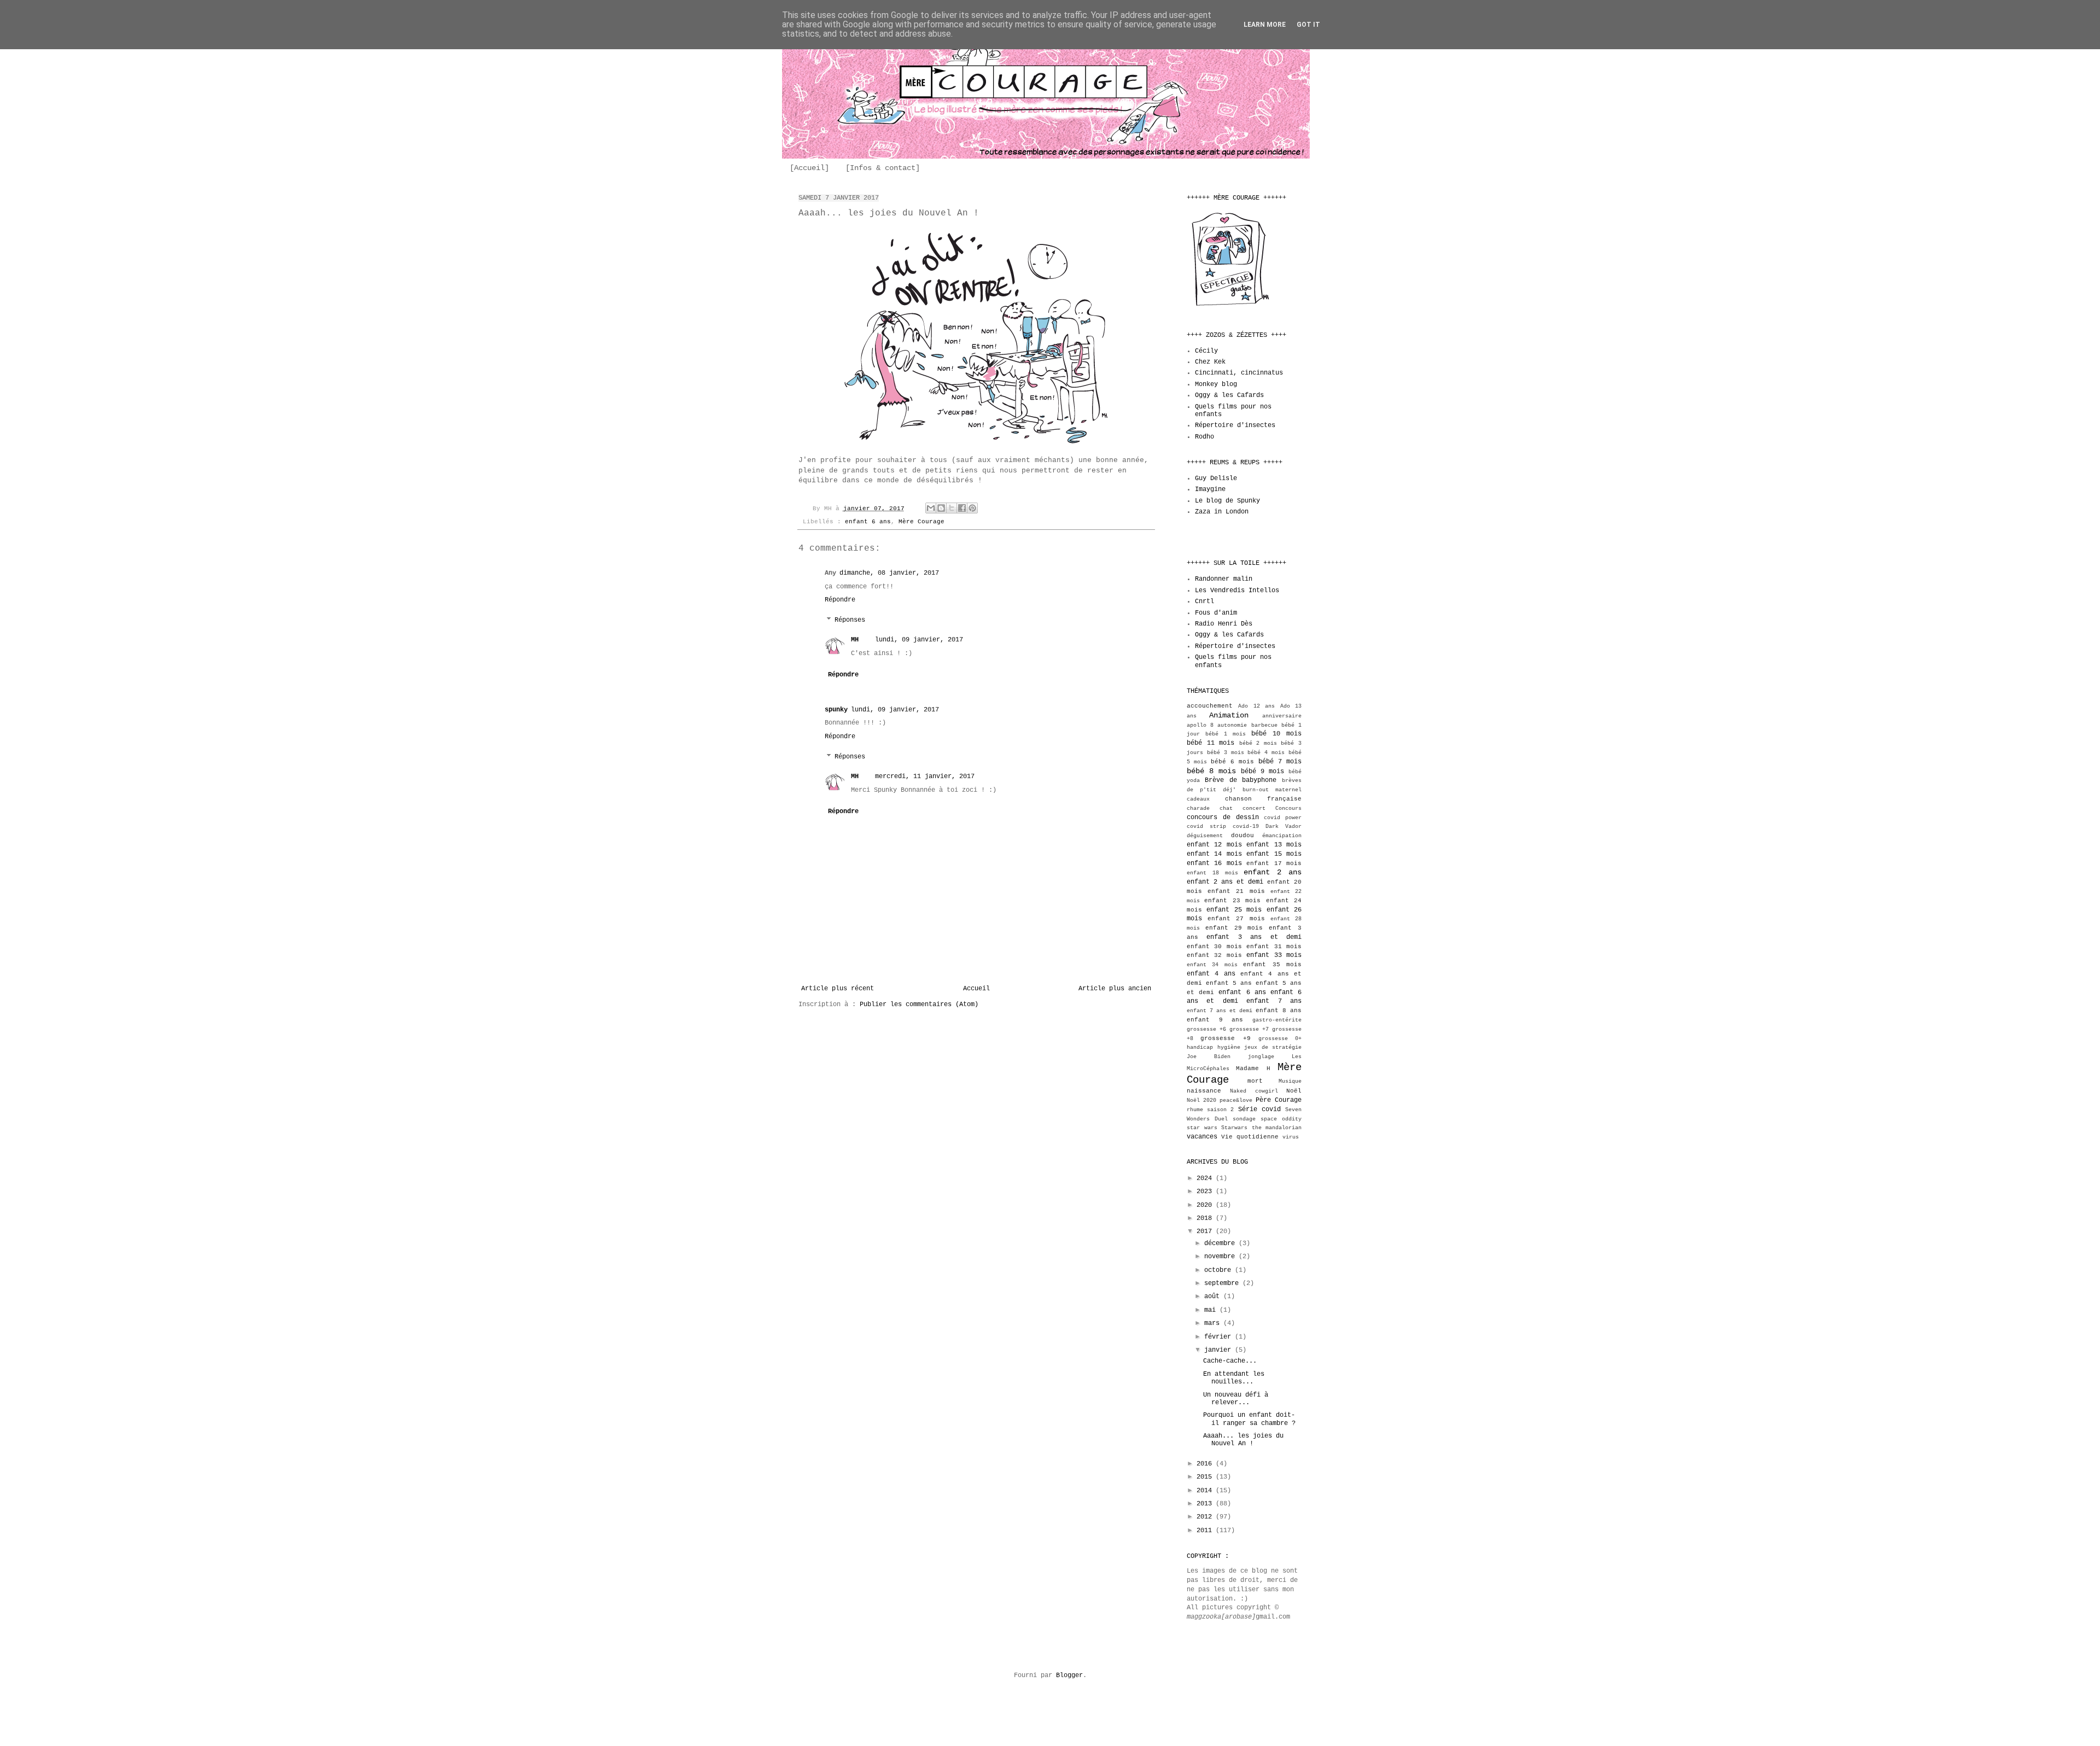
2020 (1206, 1205)
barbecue (1264, 725)
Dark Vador (1284, 827)
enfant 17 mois (1274, 863)
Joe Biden (1209, 1057)
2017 (1206, 1231)
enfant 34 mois (1212, 965)
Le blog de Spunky (1227, 501)
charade (1198, 808)
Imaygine (1210, 489)
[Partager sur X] (952, 508)
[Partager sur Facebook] (962, 508)
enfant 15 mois (1274, 854)
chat (1226, 808)
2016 (1206, 1464)
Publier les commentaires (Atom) (919, 1005)
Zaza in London (1222, 512)
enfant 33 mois (1274, 955)
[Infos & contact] (883, 168)
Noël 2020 (1201, 1100)
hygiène (1229, 1047)
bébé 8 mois (1211, 771)
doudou (1242, 836)
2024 (1206, 1178)
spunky (836, 710)
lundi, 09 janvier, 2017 (919, 640)
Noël (1294, 1091)
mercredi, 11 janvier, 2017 (925, 776)
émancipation (1282, 836)
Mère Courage (921, 522)
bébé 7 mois (1280, 762)
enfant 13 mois (1274, 845)
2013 (1206, 1504)
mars (1214, 1323)
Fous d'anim (1216, 613)
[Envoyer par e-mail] (931, 508)
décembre (1221, 1243)
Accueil (976, 989)
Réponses (850, 620)
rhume (1195, 1110)
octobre (1220, 1270)
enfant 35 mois (1272, 965)
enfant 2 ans (1273, 872)
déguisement (1205, 836)
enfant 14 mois (1214, 854)
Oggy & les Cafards (1229, 395)
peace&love (1236, 1100)
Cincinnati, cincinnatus (1239, 373)
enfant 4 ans (1211, 974)
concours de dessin (1223, 817)
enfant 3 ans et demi (1254, 937)
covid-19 (1246, 827)
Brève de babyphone (1241, 780)
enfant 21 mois (1236, 891)
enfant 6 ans (868, 522)
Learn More (1265, 25)
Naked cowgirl (1254, 1091)
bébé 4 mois (1266, 753)
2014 (1206, 1491)
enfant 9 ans (1215, 1020)
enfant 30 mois (1214, 947)
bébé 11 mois (1211, 743)
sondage (1244, 1119)
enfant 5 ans (1229, 983)
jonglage (1261, 1057)
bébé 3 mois (1226, 753)
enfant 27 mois (1236, 919)
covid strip (1206, 827)
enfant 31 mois (1274, 947)
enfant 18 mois (1212, 873)
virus (1291, 1137)
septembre (1223, 1283)
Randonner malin (1224, 579)
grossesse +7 (1249, 1029)
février (1220, 1337)
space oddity (1281, 1119)
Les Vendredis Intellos (1237, 591)
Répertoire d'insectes (1235, 425)
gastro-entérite (1277, 1020)
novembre (1221, 1257)
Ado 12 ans (1256, 706)
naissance (1204, 1091)
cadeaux (1198, 799)
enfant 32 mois (1214, 955)
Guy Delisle (1216, 478)
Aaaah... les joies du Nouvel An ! (1243, 1440)
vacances (1202, 1137)
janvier (1220, 1350)
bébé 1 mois (1226, 734)
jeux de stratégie (1273, 1047)
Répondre (840, 600)
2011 (1206, 1531)
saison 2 (1220, 1110)
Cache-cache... (1230, 1361)
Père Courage (1279, 1100)
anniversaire (1282, 716)
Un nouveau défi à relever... (1236, 1399)
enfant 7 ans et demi (1220, 1011)
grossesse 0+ (1280, 1039)
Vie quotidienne (1250, 1137)
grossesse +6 (1206, 1029)
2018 (1206, 1218)
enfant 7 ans (1274, 1001)
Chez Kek (1210, 362)
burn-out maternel (1272, 790)
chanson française (1264, 799)
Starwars (1234, 1128)
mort (1255, 1081)
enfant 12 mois (1214, 845)
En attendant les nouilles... (1234, 1378)
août (1214, 1297)
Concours (1288, 808)
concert (1254, 808)
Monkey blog (1216, 384)
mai (1212, 1310)
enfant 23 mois (1232, 901)
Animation (1229, 715)
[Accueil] (809, 168)
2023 (1206, 1192)
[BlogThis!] (941, 508)
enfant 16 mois (1214, 863)
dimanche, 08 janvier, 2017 (889, 573)
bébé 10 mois (1276, 734)
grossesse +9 (1225, 1038)
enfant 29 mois (1234, 928)
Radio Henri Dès (1224, 624)
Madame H (1253, 1068)
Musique (1290, 1081)
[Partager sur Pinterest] (972, 508)
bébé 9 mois (1262, 772)
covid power (1283, 818)
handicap (1200, 1047)
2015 (1206, 1477)
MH (855, 640)
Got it (1308, 25)
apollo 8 (1200, 725)
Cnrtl (1204, 602)
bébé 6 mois (1232, 762)
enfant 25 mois (1234, 910)
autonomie (1232, 725)
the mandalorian (1277, 1128)
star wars (1202, 1128)
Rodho (1204, 437)
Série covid (1259, 1110)
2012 (1206, 1517)
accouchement (1210, 706)
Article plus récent (838, 989)
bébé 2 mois (1258, 743)
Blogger (1069, 1675)
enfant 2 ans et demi (1225, 882)
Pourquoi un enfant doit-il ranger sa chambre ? (1249, 1419)
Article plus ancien (1115, 989)
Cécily (1206, 351)
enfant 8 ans (1279, 1011)
